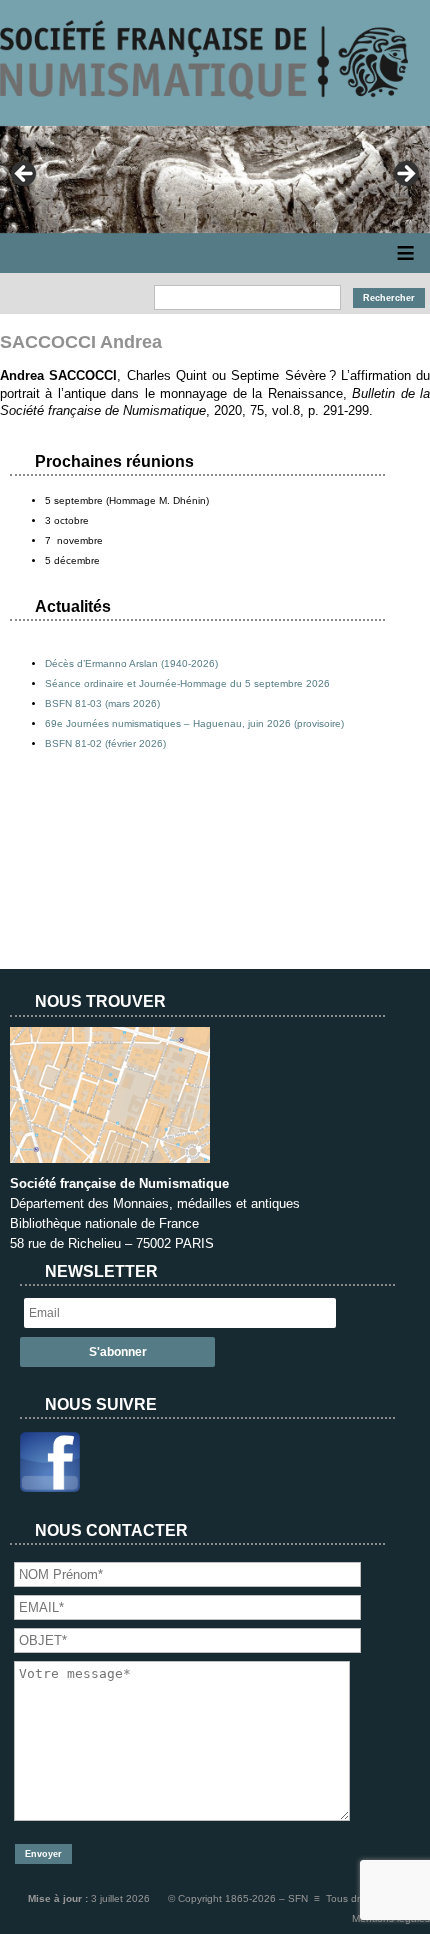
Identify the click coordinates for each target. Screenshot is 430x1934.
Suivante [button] (405, 175)
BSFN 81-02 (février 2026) (105, 743)
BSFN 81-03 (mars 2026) (102, 703)
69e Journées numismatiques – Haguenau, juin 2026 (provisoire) (194, 723)
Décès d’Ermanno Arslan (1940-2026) (131, 663)
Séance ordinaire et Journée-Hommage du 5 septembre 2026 (187, 683)
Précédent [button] (25, 175)
